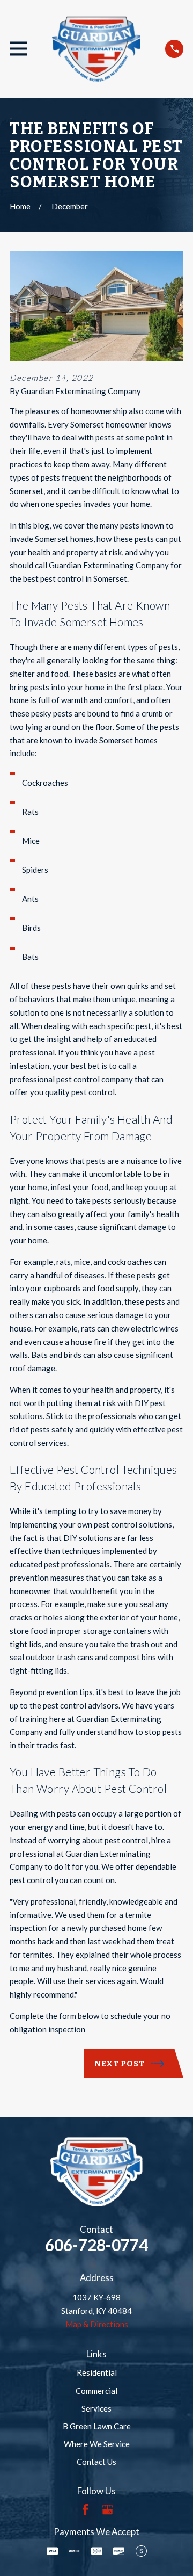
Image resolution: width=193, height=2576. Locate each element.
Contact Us (96, 2462)
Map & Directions (97, 2324)
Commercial (96, 2391)
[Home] (96, 49)
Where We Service (97, 2444)
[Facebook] (86, 2510)
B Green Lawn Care (97, 2426)
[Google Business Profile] (107, 2510)
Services (96, 2408)
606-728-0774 (96, 2245)
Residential (97, 2372)
